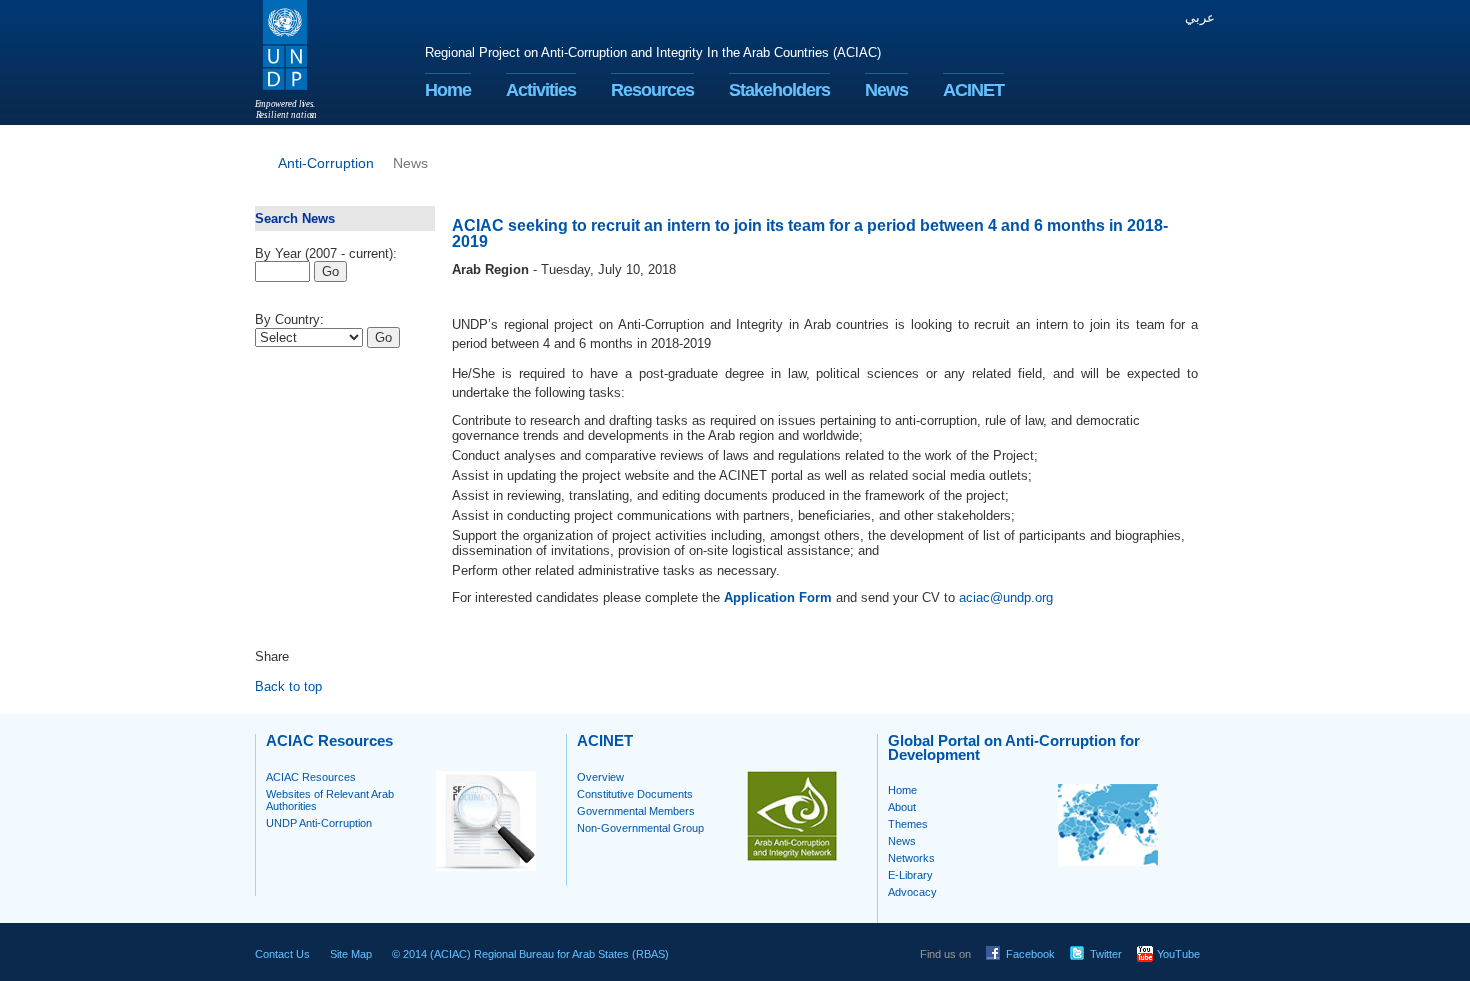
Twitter (1106, 954)
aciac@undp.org (1006, 597)
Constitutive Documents (635, 794)
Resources (652, 90)
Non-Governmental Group (640, 828)
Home (448, 90)
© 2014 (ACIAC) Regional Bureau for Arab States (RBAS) (530, 954)
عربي (1200, 17)
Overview (600, 777)
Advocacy (912, 892)
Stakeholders (779, 90)
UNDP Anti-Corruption (319, 823)
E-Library (910, 875)
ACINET (973, 90)
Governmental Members (636, 811)
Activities (541, 90)
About (902, 807)
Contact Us (282, 954)
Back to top (288, 686)
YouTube (1178, 954)
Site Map (351, 954)
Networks (911, 858)
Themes (908, 824)
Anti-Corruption (326, 163)
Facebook (1030, 954)
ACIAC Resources (311, 777)
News (886, 90)
